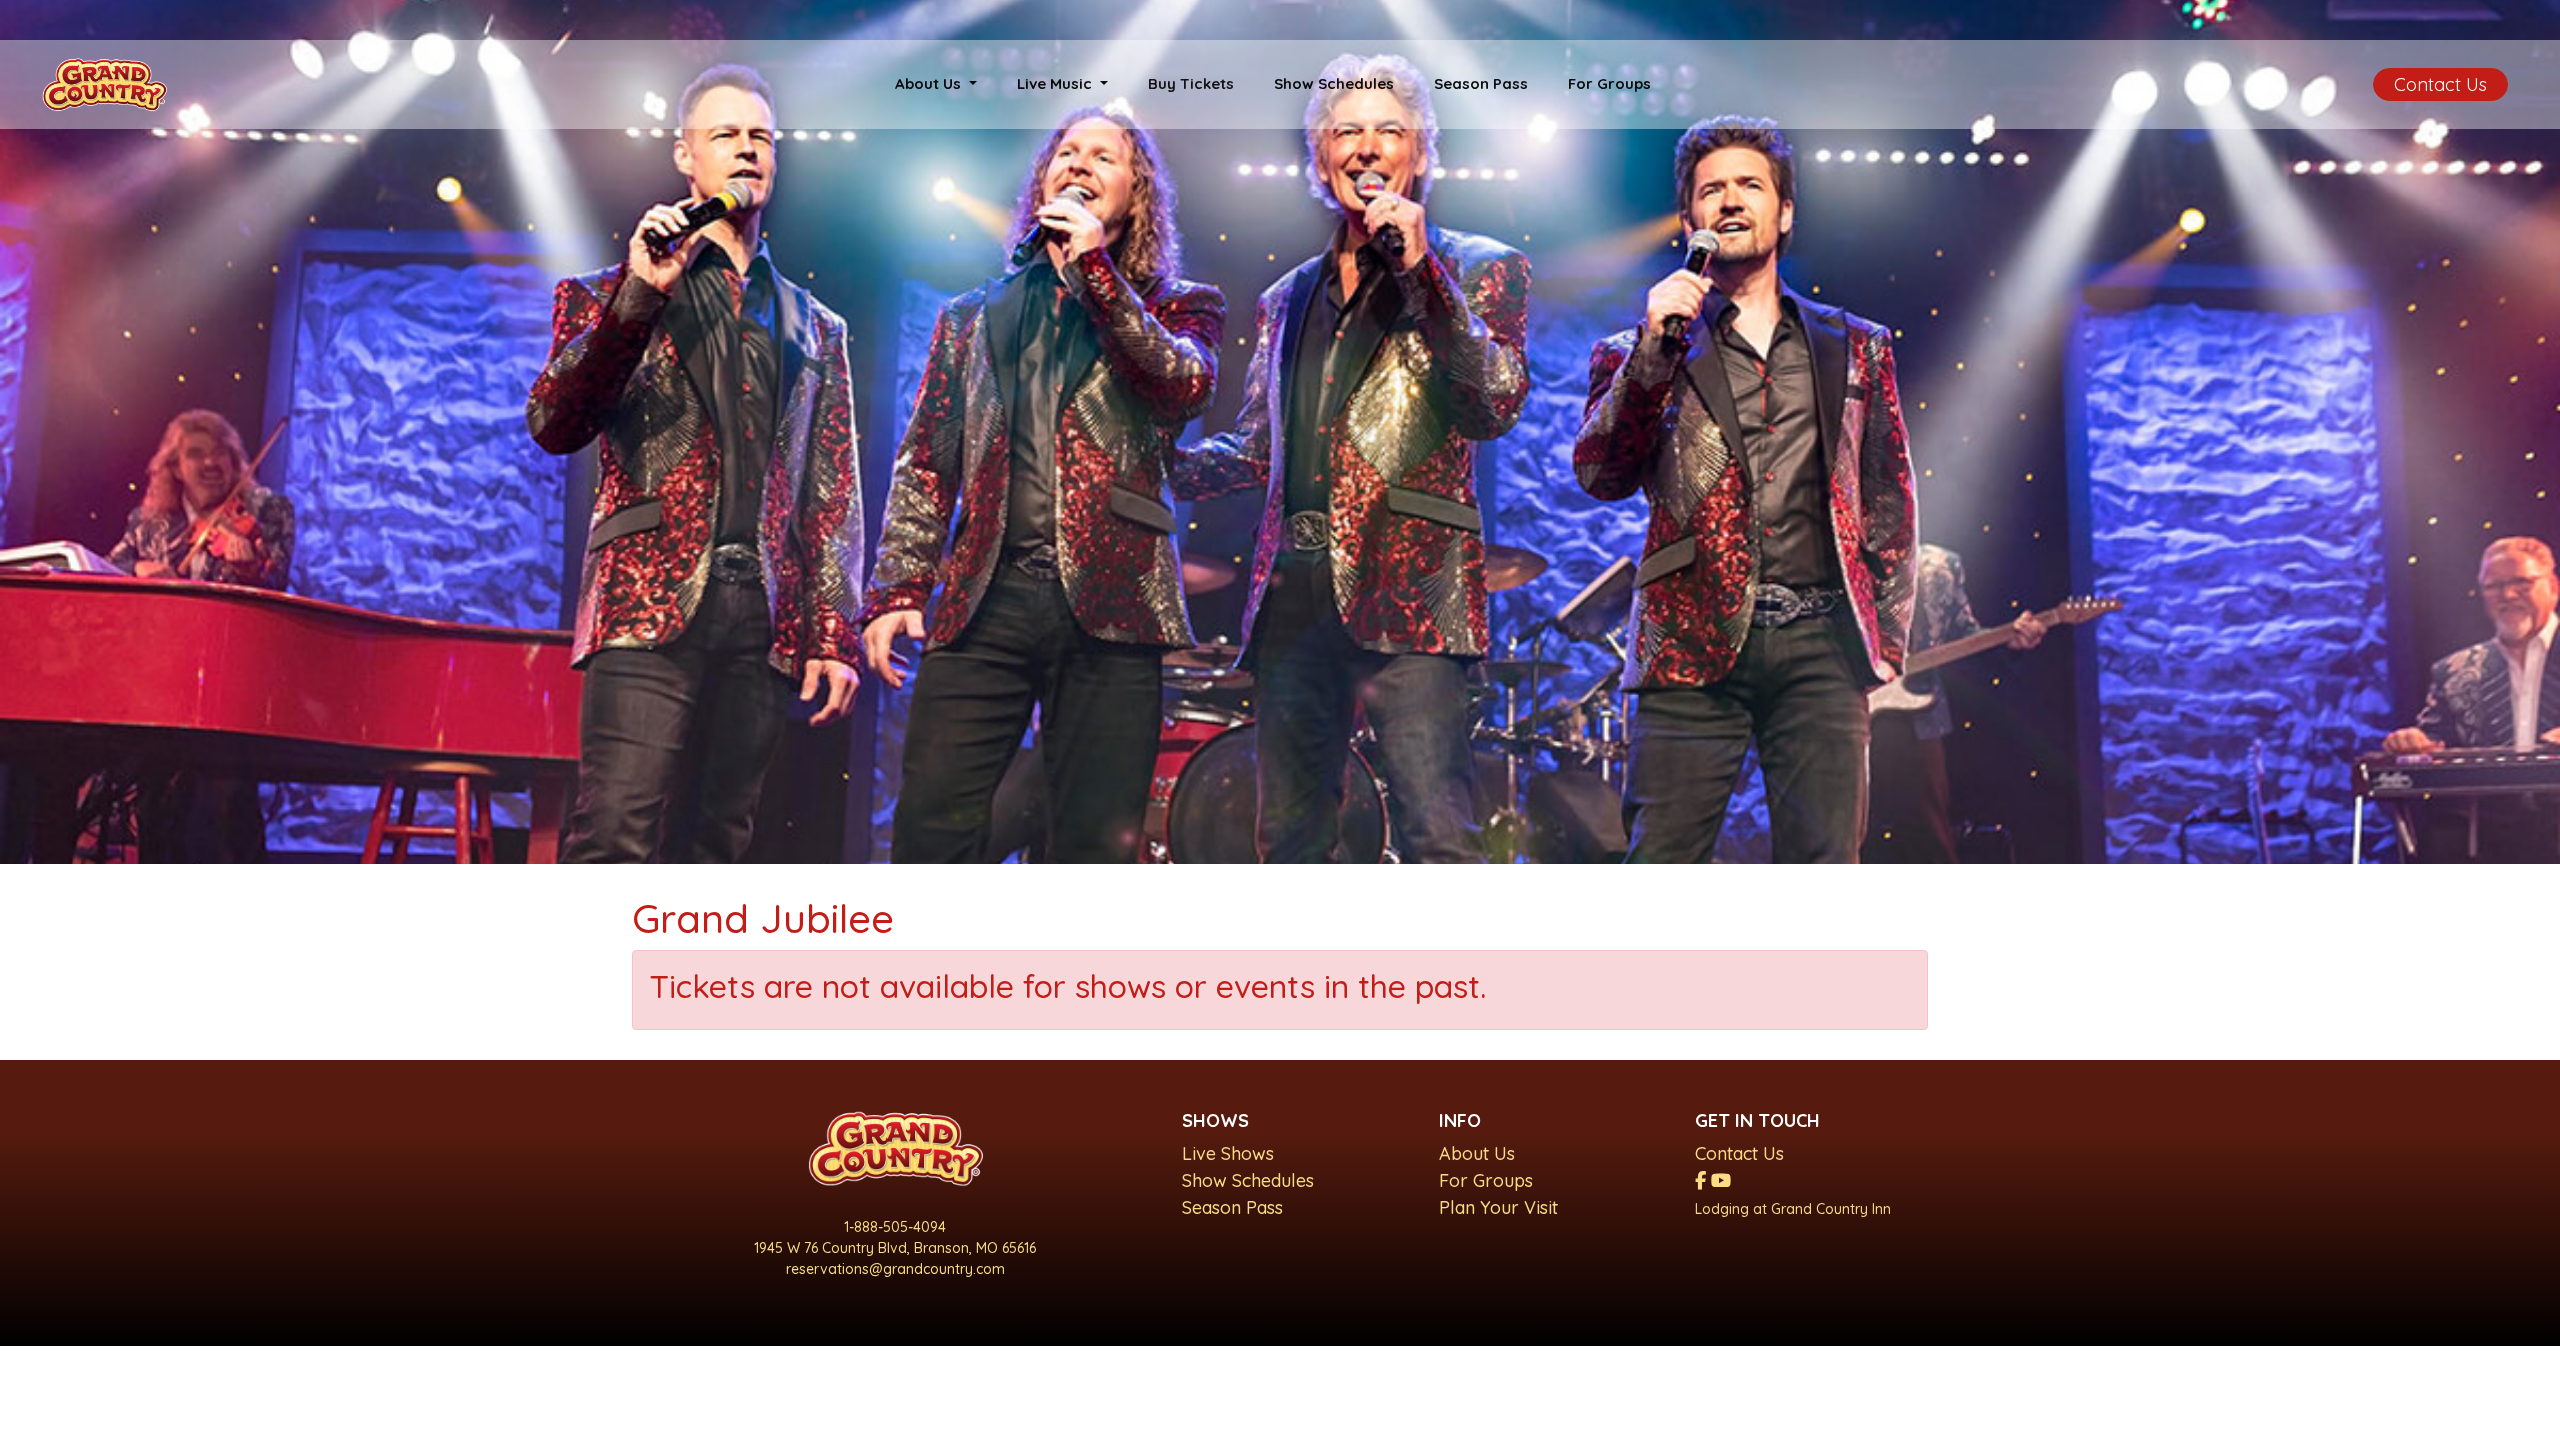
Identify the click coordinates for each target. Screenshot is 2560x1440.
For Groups (1609, 83)
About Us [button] (930, 83)
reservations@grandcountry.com (895, 1269)
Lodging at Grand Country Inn (1793, 1209)
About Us (1477, 1153)
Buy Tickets (1191, 83)
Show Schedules (1334, 83)
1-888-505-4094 (895, 1227)
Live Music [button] (1056, 83)
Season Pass (1481, 83)
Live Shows (1228, 1153)
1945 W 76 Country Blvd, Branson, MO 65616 (895, 1248)
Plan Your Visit (1498, 1207)
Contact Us (2440, 84)
